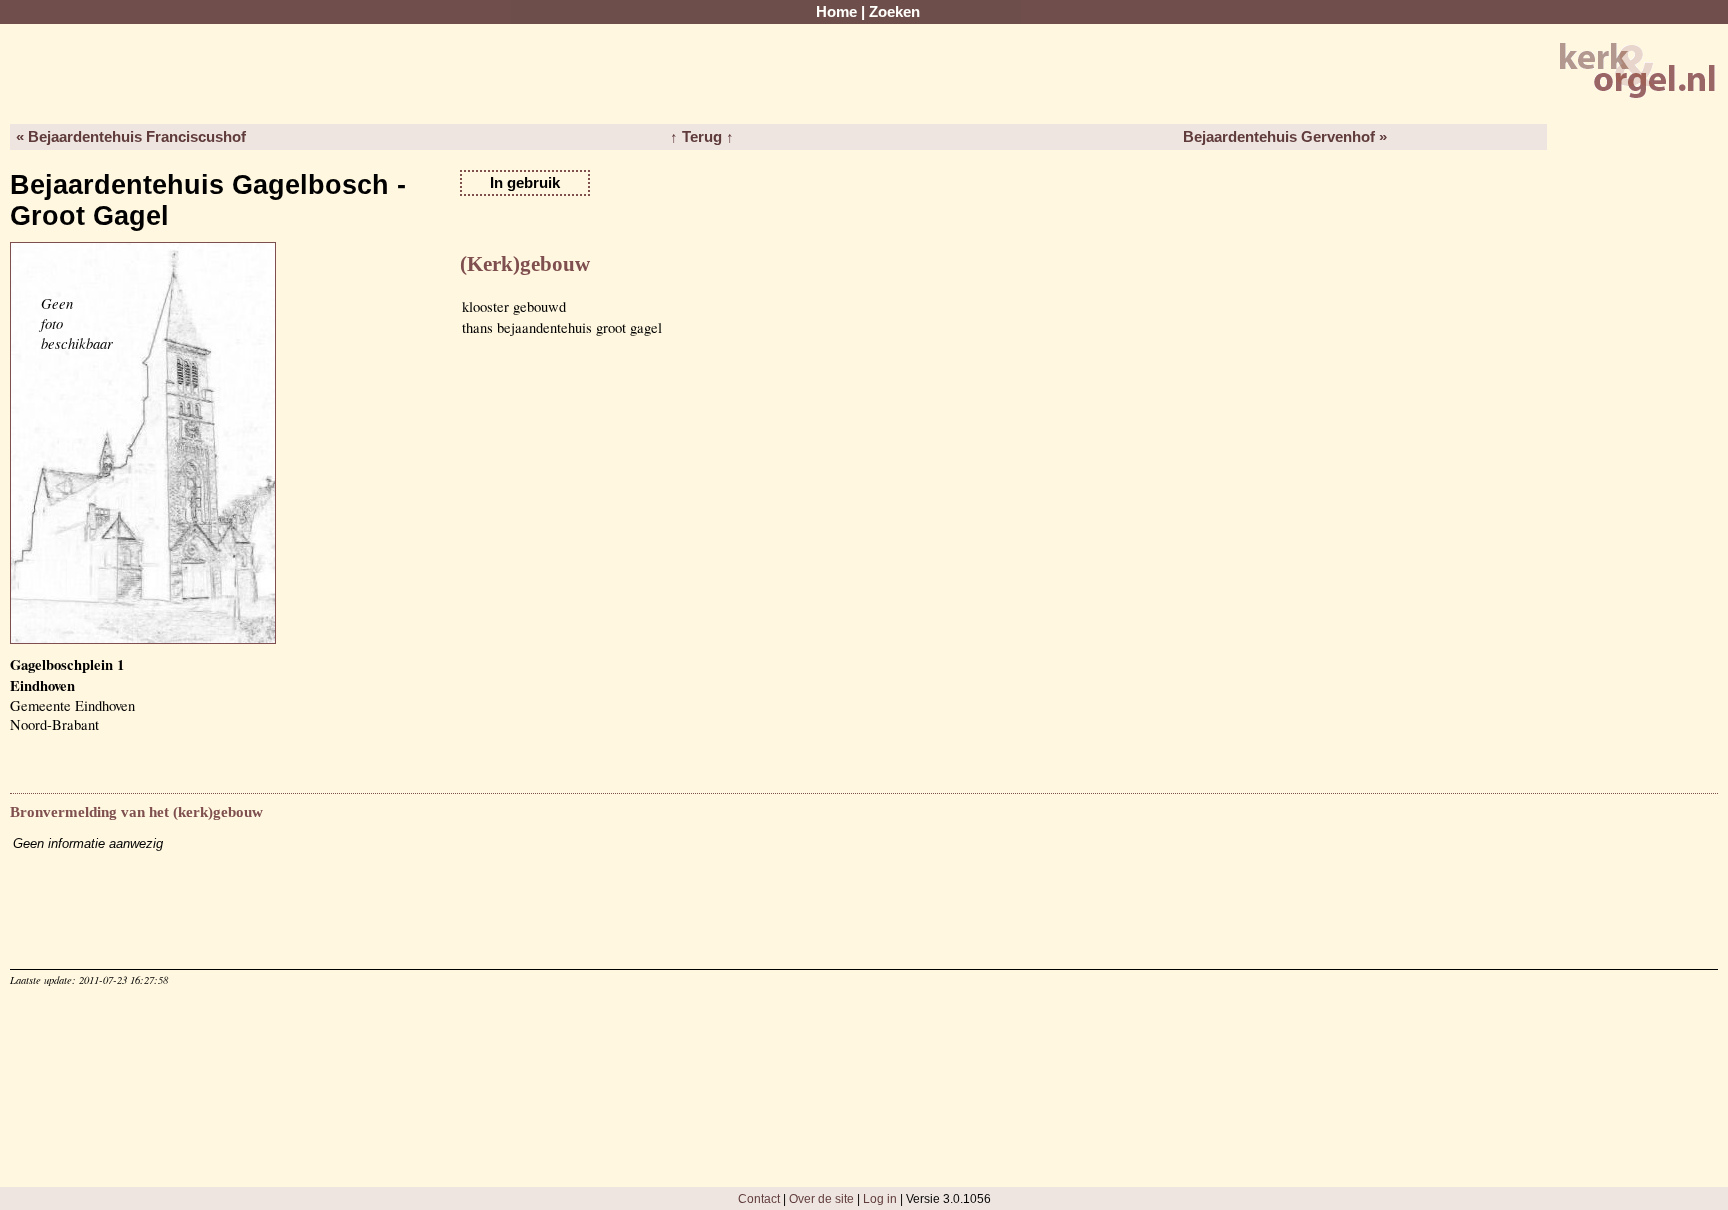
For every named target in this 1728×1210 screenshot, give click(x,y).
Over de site (821, 1198)
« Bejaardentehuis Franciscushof (131, 137)
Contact (759, 1198)
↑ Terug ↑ (702, 137)
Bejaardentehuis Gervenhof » (1285, 137)
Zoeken (894, 12)
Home (836, 12)
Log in (880, 1198)
